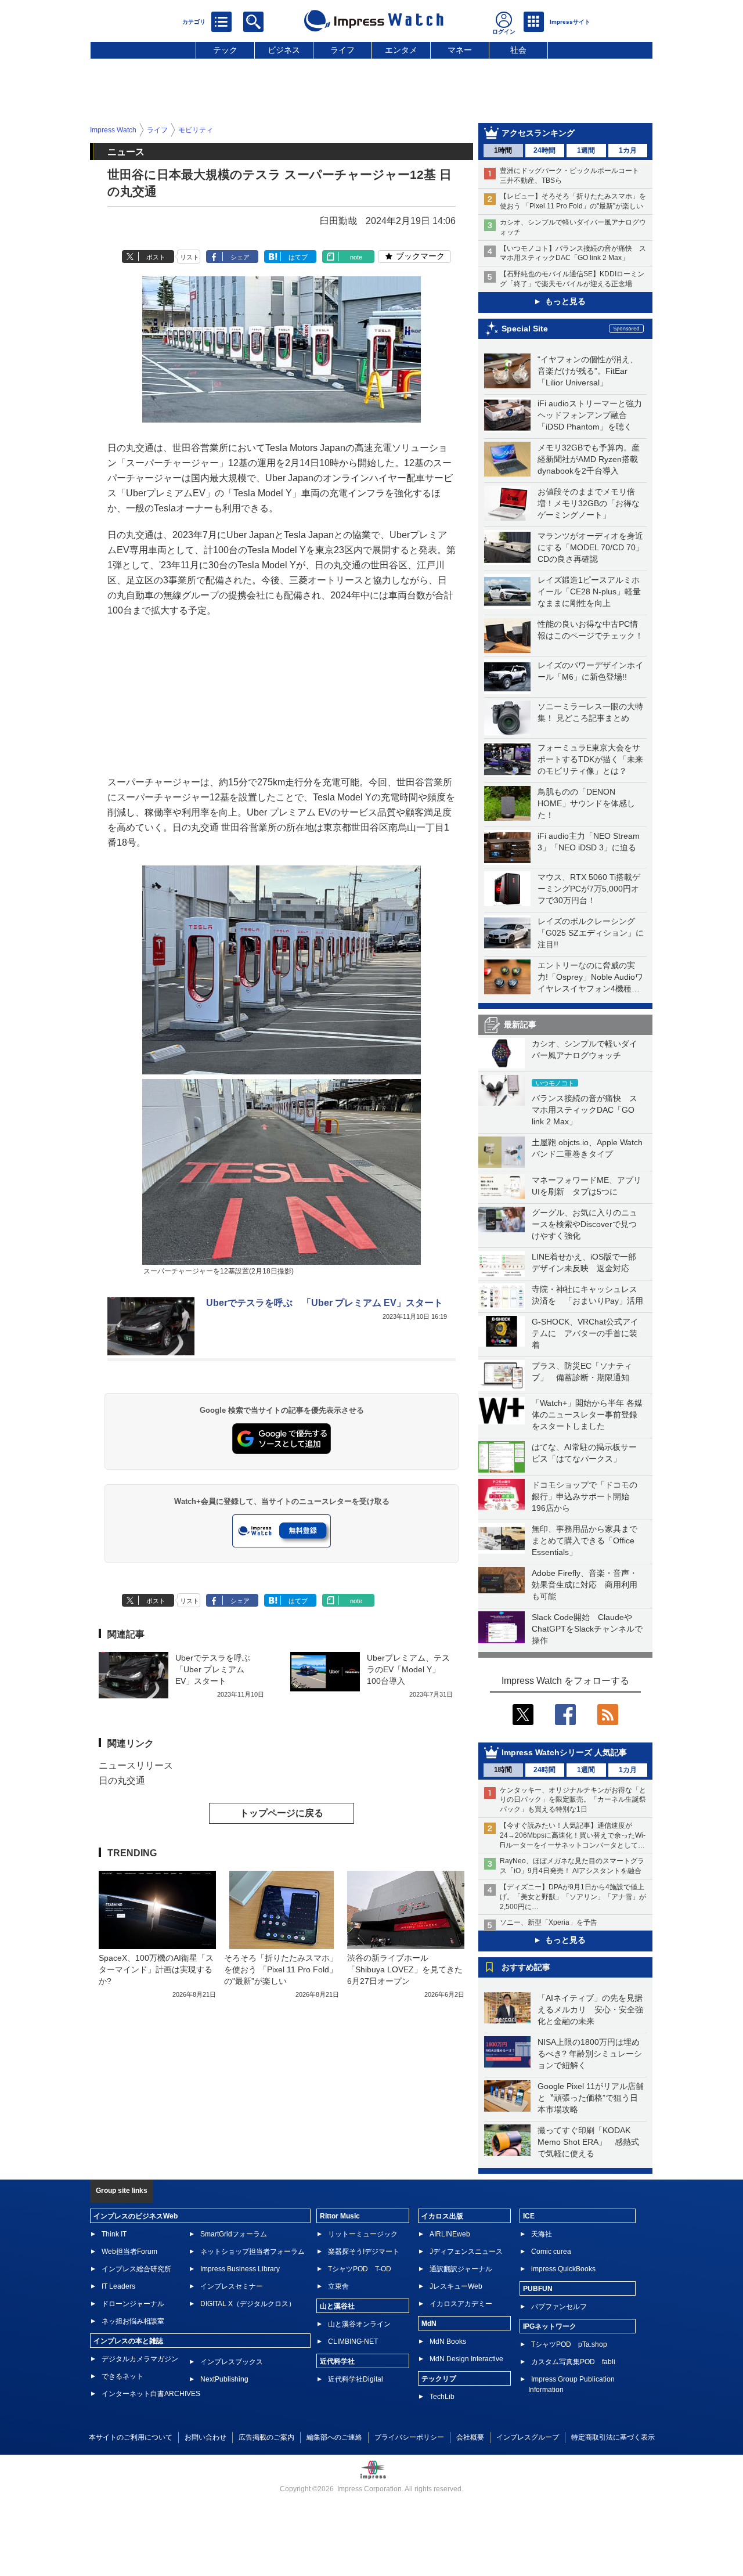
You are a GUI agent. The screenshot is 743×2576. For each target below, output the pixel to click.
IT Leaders (118, 2286)
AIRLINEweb (450, 2234)
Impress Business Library (240, 2269)
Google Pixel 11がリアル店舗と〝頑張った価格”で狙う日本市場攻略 (591, 2098)
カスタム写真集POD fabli (573, 2362)
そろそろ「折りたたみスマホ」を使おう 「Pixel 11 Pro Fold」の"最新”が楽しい (281, 1969)
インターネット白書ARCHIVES (151, 2394)
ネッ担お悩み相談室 (133, 2321)
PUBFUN (538, 2289)
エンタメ (401, 50)
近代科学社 (337, 2361)
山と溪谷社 (337, 2306)
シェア (240, 257)
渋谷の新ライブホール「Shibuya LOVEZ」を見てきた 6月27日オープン (409, 1969)
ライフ (342, 50)
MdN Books (448, 2342)
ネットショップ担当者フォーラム (253, 2252)
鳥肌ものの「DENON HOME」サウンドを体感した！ (586, 803)
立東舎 (338, 2286)
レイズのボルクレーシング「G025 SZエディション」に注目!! (591, 933)
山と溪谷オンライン (359, 2324)
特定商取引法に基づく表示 (613, 2437)
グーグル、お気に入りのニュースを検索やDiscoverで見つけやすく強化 (585, 1224)
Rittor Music (340, 2216)
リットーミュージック (363, 2234)
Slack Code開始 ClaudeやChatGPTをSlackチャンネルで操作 (587, 1629)
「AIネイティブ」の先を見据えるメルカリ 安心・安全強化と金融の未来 (590, 2009)
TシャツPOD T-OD (360, 2269)
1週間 (586, 150)
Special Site (525, 329)
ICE (529, 2216)
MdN (429, 2324)
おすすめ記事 (526, 1967)
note (356, 257)
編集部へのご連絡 (334, 2437)
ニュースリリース (136, 1765)
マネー (460, 50)
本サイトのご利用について (131, 2437)
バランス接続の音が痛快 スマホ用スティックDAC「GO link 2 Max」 (585, 1110)
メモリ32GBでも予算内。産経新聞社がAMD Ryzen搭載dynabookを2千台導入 (589, 459)
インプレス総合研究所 (136, 2269)
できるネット (122, 2376)
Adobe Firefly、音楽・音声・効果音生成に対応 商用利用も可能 (585, 1585)
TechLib (442, 2397)
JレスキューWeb (456, 2286)
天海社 (542, 2234)
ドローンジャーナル (133, 2304)
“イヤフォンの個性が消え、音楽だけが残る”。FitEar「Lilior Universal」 (588, 371)
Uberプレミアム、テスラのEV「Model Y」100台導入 (408, 1669)
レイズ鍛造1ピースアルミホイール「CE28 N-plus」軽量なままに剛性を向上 (589, 591)
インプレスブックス (232, 2362)
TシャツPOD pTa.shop (569, 2344)
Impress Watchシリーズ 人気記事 (564, 1752)
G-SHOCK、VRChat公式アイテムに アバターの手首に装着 (585, 1333)
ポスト (156, 257)
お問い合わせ (205, 2437)
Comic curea (551, 2252)
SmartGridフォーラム (234, 2234)
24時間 (544, 150)
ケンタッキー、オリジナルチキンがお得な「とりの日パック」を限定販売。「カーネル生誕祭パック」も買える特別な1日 (573, 1800)
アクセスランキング (538, 133)
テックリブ (439, 2379)
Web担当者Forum (129, 2252)
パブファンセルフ (559, 2307)
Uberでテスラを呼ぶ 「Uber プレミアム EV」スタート (324, 1303)
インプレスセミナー (232, 2286)
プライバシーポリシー (409, 2437)
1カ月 (628, 150)
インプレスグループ (528, 2437)
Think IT (114, 2234)
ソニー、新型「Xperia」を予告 (549, 1922)
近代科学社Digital (356, 2379)
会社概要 (470, 2437)
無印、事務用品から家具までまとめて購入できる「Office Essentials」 (585, 1540)
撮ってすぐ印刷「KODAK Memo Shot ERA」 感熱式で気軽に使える (588, 2142)
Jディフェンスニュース (466, 2252)
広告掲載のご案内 (266, 2437)
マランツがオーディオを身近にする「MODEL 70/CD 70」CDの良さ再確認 (591, 547)
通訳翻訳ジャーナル (461, 2269)
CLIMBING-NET (353, 2342)
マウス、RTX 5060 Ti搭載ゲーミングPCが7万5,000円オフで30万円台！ (589, 889)
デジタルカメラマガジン (140, 2359)
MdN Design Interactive (466, 2359)
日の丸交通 (122, 1781)
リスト (190, 257)
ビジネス (284, 50)
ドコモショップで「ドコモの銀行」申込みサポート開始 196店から (585, 1496)
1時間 (503, 150)
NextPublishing (224, 2379)
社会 (518, 50)
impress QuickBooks (563, 2269)
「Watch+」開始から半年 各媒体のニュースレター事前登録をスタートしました (587, 1415)
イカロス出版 (442, 2216)
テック (225, 50)
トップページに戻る (282, 1813)
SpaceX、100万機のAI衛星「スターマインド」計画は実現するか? (156, 1969)
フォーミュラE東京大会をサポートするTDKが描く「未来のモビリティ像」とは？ (590, 759)
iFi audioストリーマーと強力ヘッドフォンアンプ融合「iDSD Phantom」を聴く (590, 415)
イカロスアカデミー (461, 2304)
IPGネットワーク (550, 2326)
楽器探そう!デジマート (364, 2252)
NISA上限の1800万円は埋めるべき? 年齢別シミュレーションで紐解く (590, 2054)
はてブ (298, 257)
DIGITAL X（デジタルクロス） (248, 2304)
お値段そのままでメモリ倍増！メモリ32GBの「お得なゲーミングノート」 (589, 503)
